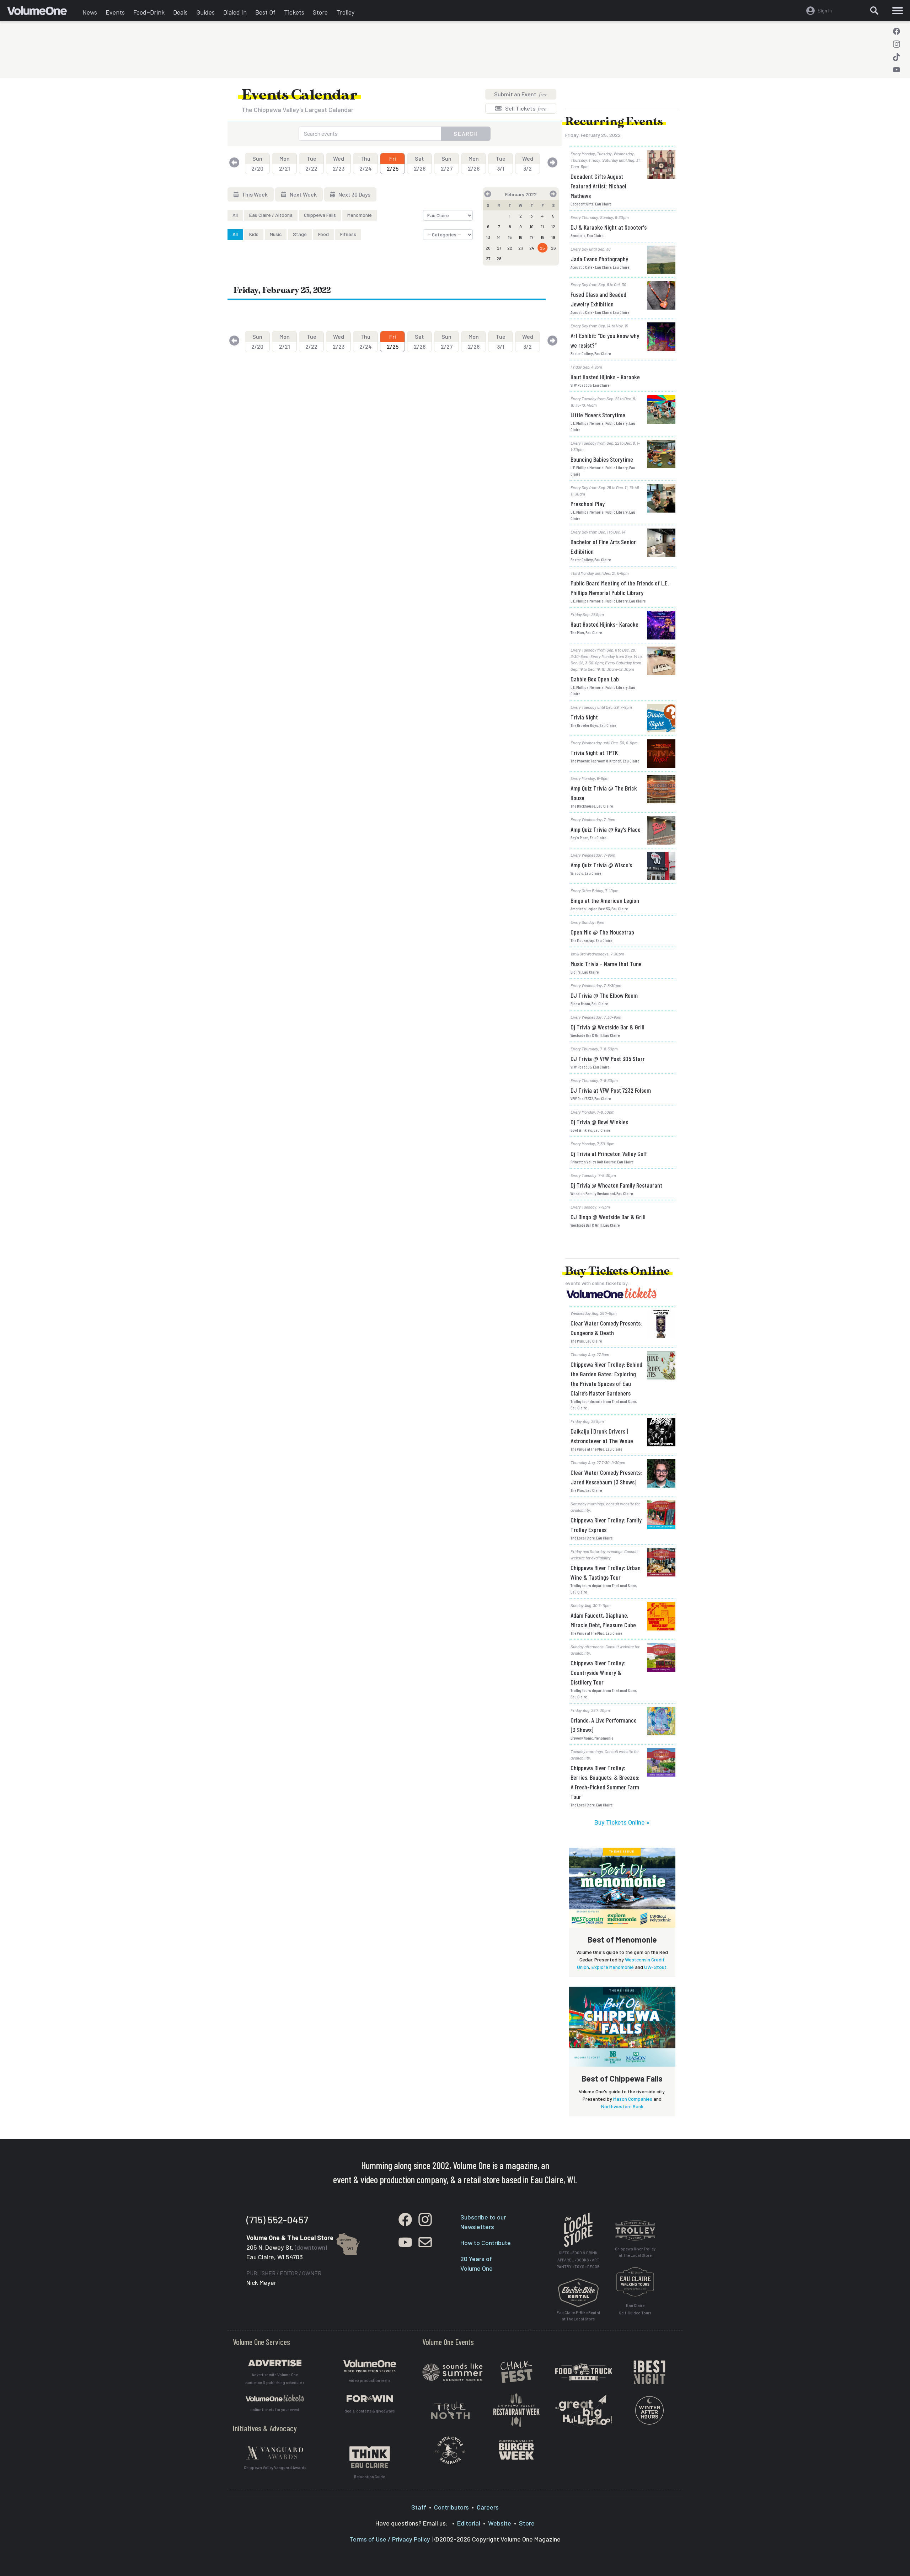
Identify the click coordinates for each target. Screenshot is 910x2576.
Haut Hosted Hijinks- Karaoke (604, 624)
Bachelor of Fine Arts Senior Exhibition (603, 547)
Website (500, 2523)
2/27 (447, 163)
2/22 (311, 163)
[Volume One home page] (43, 12)
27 (488, 258)
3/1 (501, 163)
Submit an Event (521, 94)
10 (532, 226)
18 (543, 237)
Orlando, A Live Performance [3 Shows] (604, 1725)
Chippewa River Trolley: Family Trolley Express (606, 1525)
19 (553, 237)
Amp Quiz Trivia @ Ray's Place (606, 829)
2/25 (393, 163)
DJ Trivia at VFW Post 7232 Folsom (611, 1090)
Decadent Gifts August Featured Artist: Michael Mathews (598, 186)
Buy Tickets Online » (622, 1822)
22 (510, 248)
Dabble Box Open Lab (595, 679)
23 (521, 248)
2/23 (339, 163)
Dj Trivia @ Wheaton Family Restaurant (616, 1185)
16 (521, 237)
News (90, 12)
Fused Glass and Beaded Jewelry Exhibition (598, 299)
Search (466, 133)
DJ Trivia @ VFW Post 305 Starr (608, 1059)
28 (499, 258)
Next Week (303, 194)
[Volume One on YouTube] (896, 70)
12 (553, 226)
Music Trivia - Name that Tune (606, 964)
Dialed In (235, 12)
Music (276, 234)
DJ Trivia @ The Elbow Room (604, 995)
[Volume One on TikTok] (896, 57)
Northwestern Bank (622, 2106)
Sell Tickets (525, 108)
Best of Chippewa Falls (622, 2078)
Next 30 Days (354, 194)
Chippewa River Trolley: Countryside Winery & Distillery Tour (598, 1672)
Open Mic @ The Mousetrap (602, 932)
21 (499, 248)
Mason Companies (633, 2099)
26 (553, 248)
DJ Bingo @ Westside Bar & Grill (608, 1217)
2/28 (474, 163)
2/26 (420, 163)
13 (488, 237)
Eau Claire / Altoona (271, 215)
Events (115, 12)
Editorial (469, 2523)
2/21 (285, 163)
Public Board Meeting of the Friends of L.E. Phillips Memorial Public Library (620, 588)
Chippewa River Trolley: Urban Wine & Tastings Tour (606, 1572)
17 (532, 237)
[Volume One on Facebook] (896, 31)
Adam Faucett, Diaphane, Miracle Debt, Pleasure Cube (603, 1620)
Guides (205, 12)
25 (542, 248)
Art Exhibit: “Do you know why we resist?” (605, 340)
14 (499, 237)
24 (532, 248)
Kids (254, 234)
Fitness (348, 234)
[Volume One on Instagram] (896, 44)
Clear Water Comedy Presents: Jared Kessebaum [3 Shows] (606, 1477)
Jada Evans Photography (599, 259)
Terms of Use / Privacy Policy (390, 2539)
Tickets (294, 12)
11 (542, 226)
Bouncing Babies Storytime (602, 459)
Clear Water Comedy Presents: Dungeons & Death (606, 1328)
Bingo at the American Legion (605, 900)
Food (323, 234)
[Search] (874, 11)
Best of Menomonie (622, 1939)
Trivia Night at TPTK (594, 753)
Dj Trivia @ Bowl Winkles (599, 1122)
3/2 (528, 163)
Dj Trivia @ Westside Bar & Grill (607, 1027)
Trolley (345, 12)
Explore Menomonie (613, 1967)
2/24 (366, 163)
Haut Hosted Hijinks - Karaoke (605, 377)
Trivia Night (584, 717)
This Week (254, 194)
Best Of (265, 12)
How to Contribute (486, 2243)
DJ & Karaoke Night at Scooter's (609, 227)
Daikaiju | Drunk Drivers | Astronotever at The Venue (602, 1436)
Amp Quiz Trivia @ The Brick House (604, 793)
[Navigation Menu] (898, 11)
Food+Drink (149, 12)
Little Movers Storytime (598, 415)
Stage (300, 234)
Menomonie (360, 215)
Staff (419, 2507)
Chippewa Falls (320, 215)
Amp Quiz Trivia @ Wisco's (601, 865)
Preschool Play (588, 504)
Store (320, 12)
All (235, 215)
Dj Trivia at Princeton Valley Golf (609, 1153)
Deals (180, 12)
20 (488, 248)
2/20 (257, 163)
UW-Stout (655, 1967)
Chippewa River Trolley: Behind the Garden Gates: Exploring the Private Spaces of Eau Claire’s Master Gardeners (606, 1379)
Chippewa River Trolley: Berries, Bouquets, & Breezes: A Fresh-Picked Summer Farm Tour (605, 1782)
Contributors (451, 2507)
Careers (488, 2507)
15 (510, 237)
